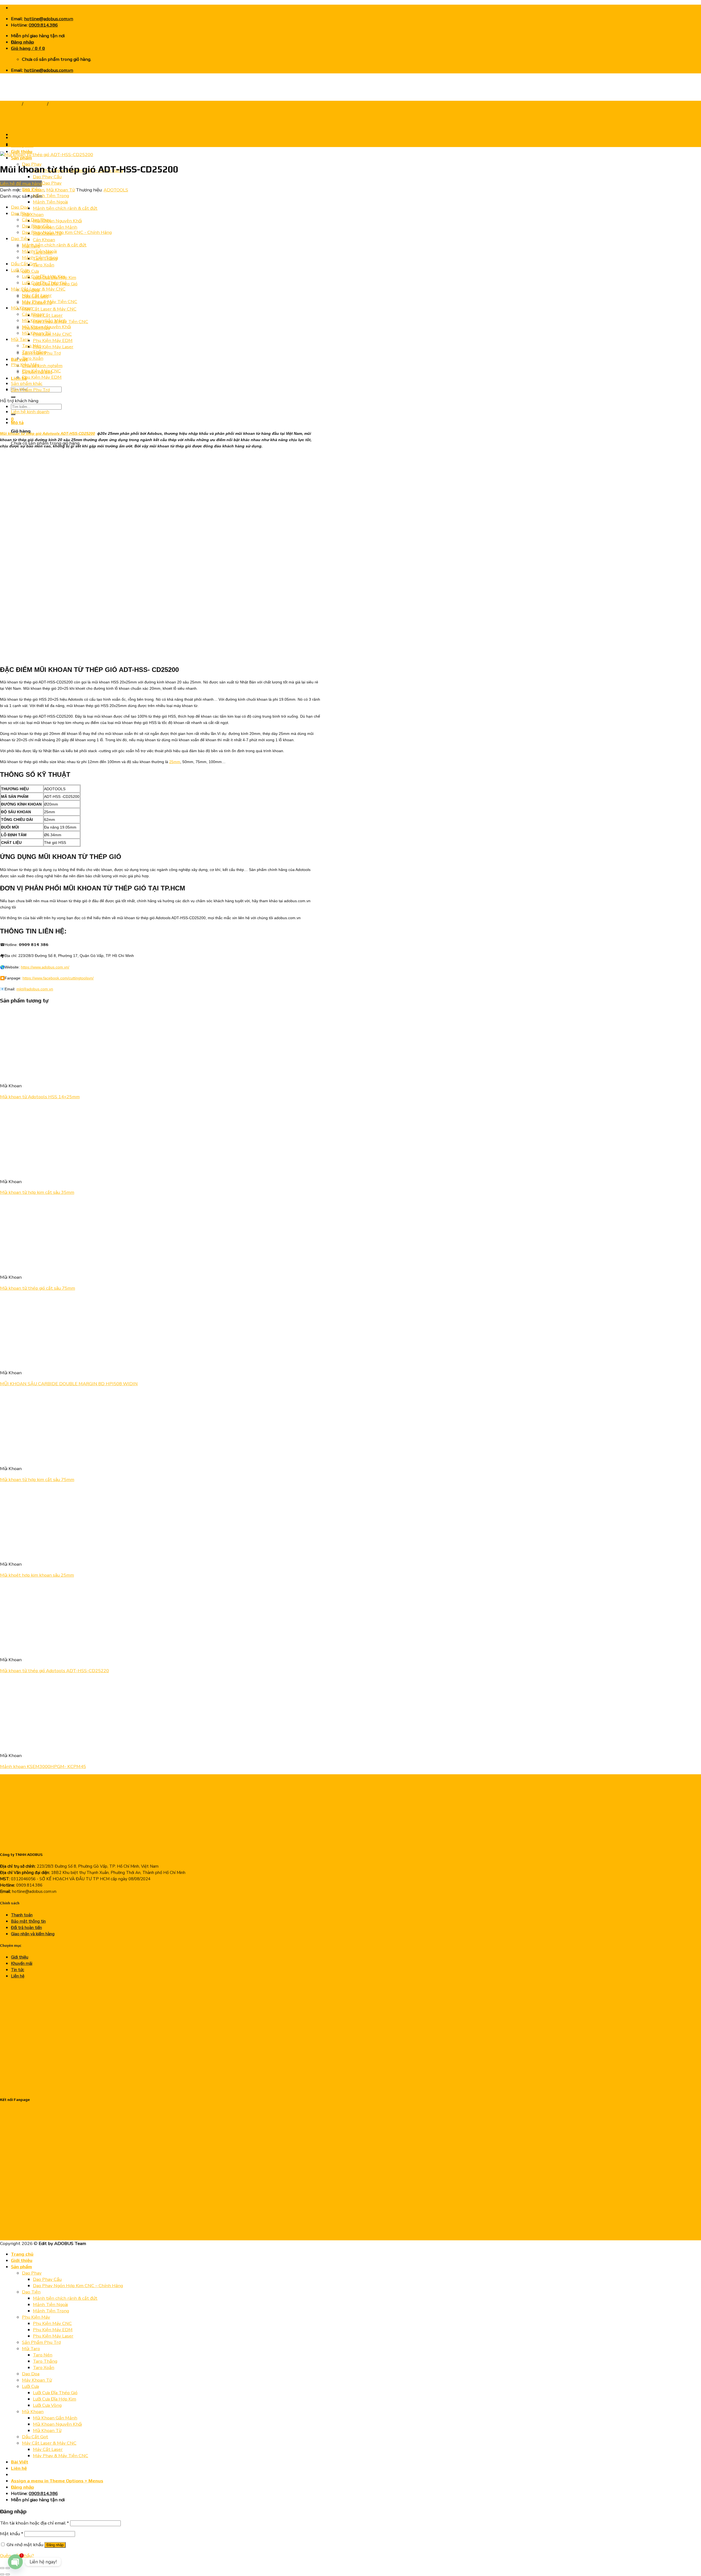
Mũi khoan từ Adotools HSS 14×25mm (40, 1097)
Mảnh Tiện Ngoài (50, 202)
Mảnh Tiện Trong (51, 196)
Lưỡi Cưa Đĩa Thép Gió (44, 283)
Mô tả (17, 422)
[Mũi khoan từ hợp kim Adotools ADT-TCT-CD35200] (25, 138)
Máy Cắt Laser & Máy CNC (49, 309)
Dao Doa (20, 207)
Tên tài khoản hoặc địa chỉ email (35, 2523)
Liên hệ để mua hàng (21, 184)
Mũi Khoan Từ (64, 104)
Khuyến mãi (22, 1963)
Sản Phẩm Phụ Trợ (30, 390)
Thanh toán (22, 1915)
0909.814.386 (43, 25)
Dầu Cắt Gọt (24, 264)
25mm (175, 762)
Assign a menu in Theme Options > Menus (57, 2481)
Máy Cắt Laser (48, 315)
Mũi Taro (20, 339)
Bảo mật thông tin (28, 1921)
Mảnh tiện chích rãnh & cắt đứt (65, 208)
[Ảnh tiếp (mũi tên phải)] (8, 2574)
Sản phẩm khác (27, 383)
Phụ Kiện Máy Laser (53, 347)
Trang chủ (22, 145)
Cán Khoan (44, 240)
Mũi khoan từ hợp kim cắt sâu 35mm (37, 1192)
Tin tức (18, 1970)
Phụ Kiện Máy (25, 365)
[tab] (166, 423)
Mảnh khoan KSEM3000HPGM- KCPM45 (43, 1766)
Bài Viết (20, 2462)
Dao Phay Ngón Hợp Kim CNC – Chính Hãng (78, 2286)
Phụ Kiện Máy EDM (53, 340)
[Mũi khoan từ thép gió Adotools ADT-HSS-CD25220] (34, 1649)
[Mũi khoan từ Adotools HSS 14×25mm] (34, 1075)
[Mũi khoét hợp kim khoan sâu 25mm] (34, 1553)
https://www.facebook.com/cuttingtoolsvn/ (58, 978)
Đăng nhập (55, 2545)
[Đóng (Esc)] (2, 2568)
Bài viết (19, 359)
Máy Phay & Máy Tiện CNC (50, 302)
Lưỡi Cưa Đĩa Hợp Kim (44, 276)
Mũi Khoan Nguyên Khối (57, 221)
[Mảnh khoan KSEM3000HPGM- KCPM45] (68, 1745)
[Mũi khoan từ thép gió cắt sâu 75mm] (34, 1266)
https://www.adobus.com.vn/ (45, 967)
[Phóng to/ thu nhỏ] (8, 2568)
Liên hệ (19, 378)
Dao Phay (21, 213)
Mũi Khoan (33, 215)
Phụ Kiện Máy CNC (52, 334)
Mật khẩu (12, 2534)
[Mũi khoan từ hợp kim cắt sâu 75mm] (68, 1458)
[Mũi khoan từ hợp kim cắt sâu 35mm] (34, 1171)
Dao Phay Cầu (47, 177)
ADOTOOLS (116, 190)
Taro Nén (32, 346)
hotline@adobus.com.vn (49, 19)
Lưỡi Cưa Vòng (47, 2405)
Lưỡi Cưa (30, 271)
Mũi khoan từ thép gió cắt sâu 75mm (38, 1288)
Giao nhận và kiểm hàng (33, 1934)
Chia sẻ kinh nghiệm (42, 366)
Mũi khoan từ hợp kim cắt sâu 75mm (37, 1480)
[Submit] (13, 397)
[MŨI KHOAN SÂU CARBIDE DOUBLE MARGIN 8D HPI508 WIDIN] (34, 1362)
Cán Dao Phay (47, 183)
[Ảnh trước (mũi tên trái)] (2, 2574)
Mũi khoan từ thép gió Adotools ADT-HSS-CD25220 (54, 1671)
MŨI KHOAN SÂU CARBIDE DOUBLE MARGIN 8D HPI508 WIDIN (69, 1384)
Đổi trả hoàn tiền (26, 1928)
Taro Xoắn (44, 265)
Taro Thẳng (34, 352)
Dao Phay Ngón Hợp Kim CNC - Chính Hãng (67, 232)
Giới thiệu (20, 1957)
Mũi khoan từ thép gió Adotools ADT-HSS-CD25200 (48, 433)
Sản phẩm (21, 158)
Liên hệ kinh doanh (30, 412)
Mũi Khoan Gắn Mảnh (55, 227)
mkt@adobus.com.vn (35, 989)
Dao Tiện (20, 239)
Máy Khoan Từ (37, 2380)
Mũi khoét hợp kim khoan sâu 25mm (37, 1575)
